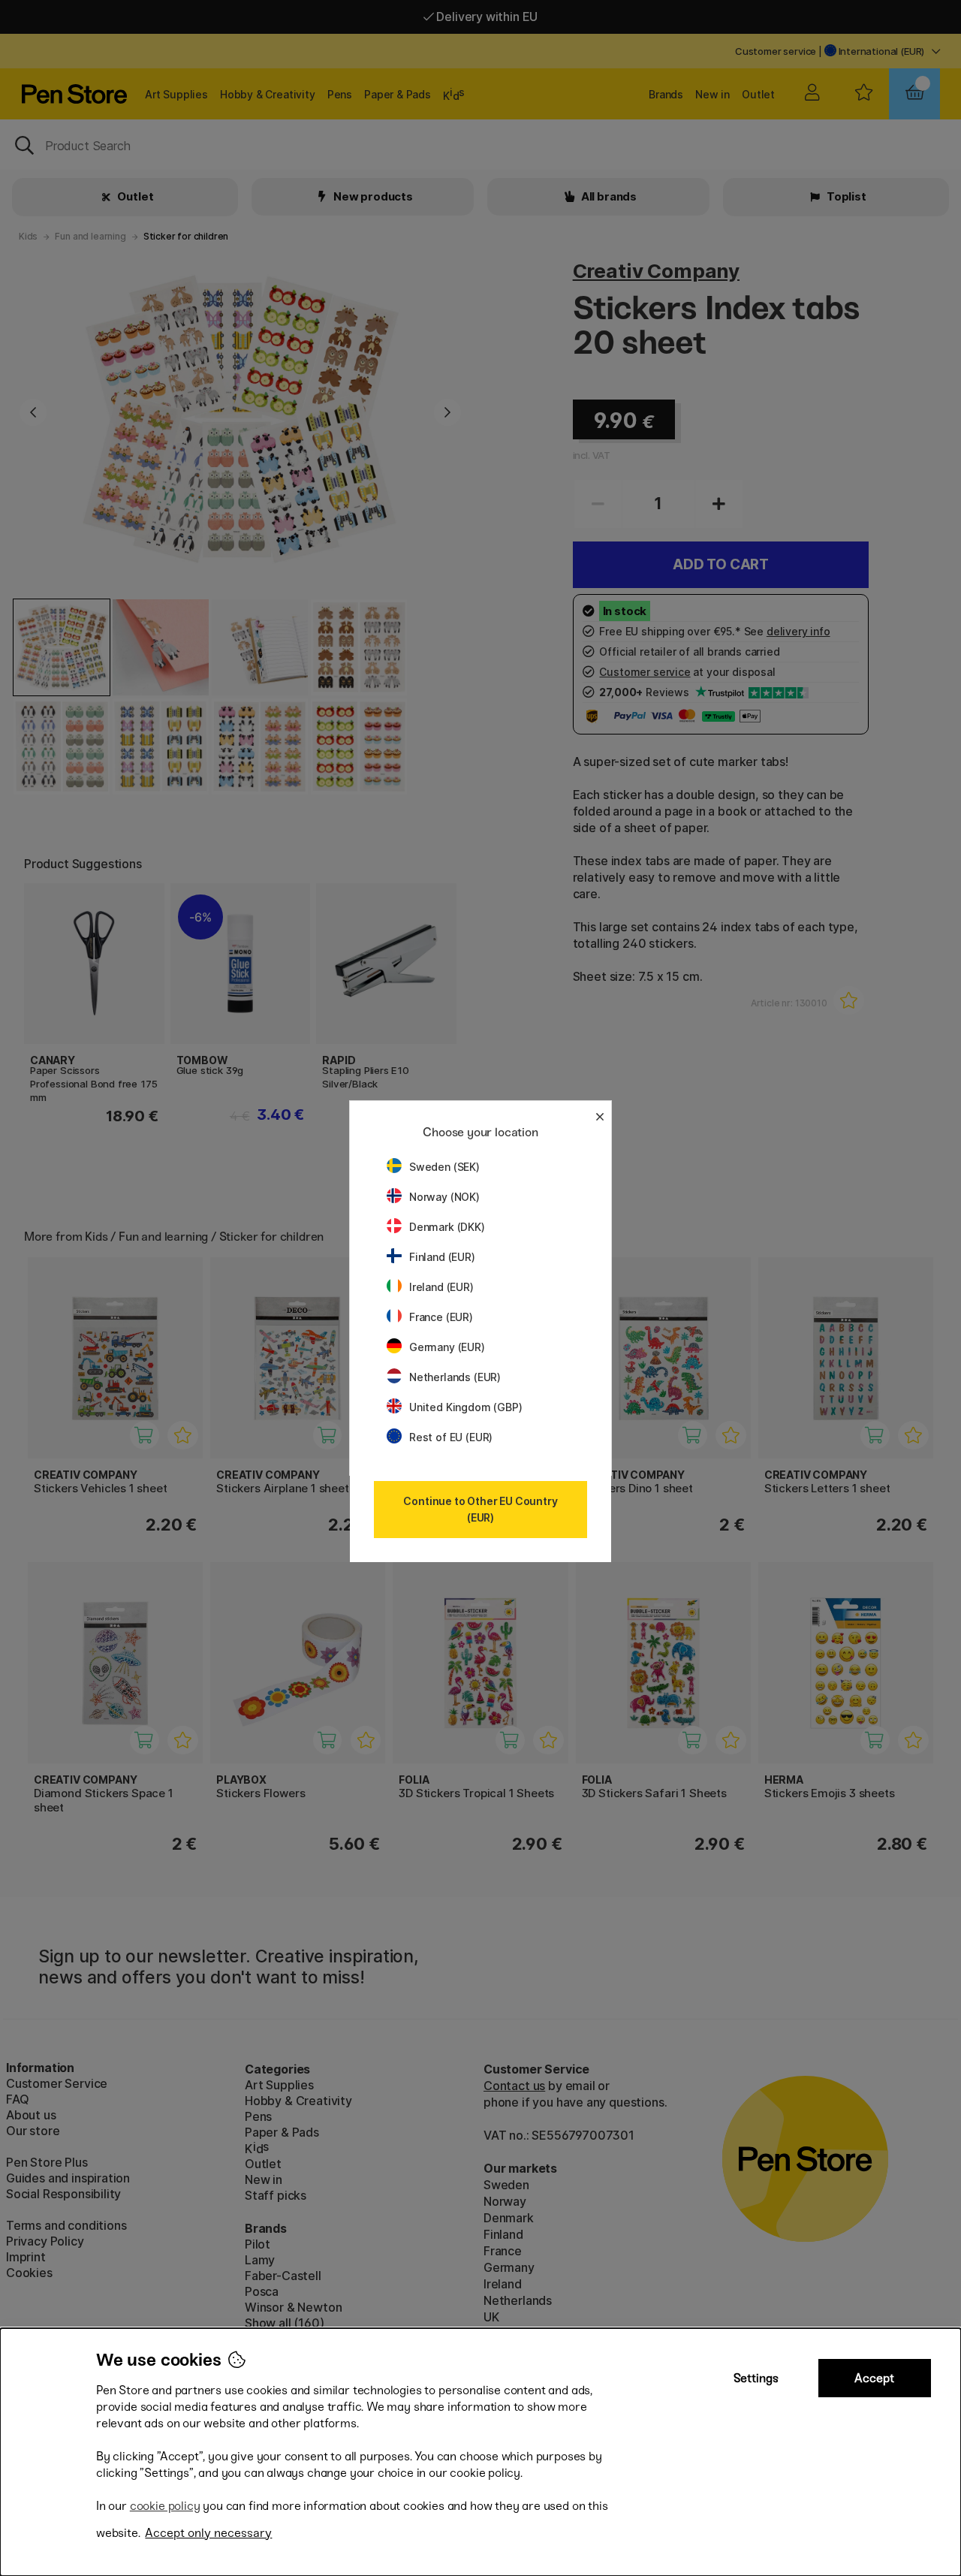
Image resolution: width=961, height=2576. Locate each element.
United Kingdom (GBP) (465, 1407)
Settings (756, 2378)
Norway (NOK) (444, 1197)
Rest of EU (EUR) (451, 1437)
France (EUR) (441, 1317)
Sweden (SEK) (444, 1167)
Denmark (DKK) (447, 1227)
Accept (874, 2378)
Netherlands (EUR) (455, 1377)
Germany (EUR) (447, 1347)
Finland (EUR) (442, 1257)
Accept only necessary (208, 2533)
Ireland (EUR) (441, 1287)
